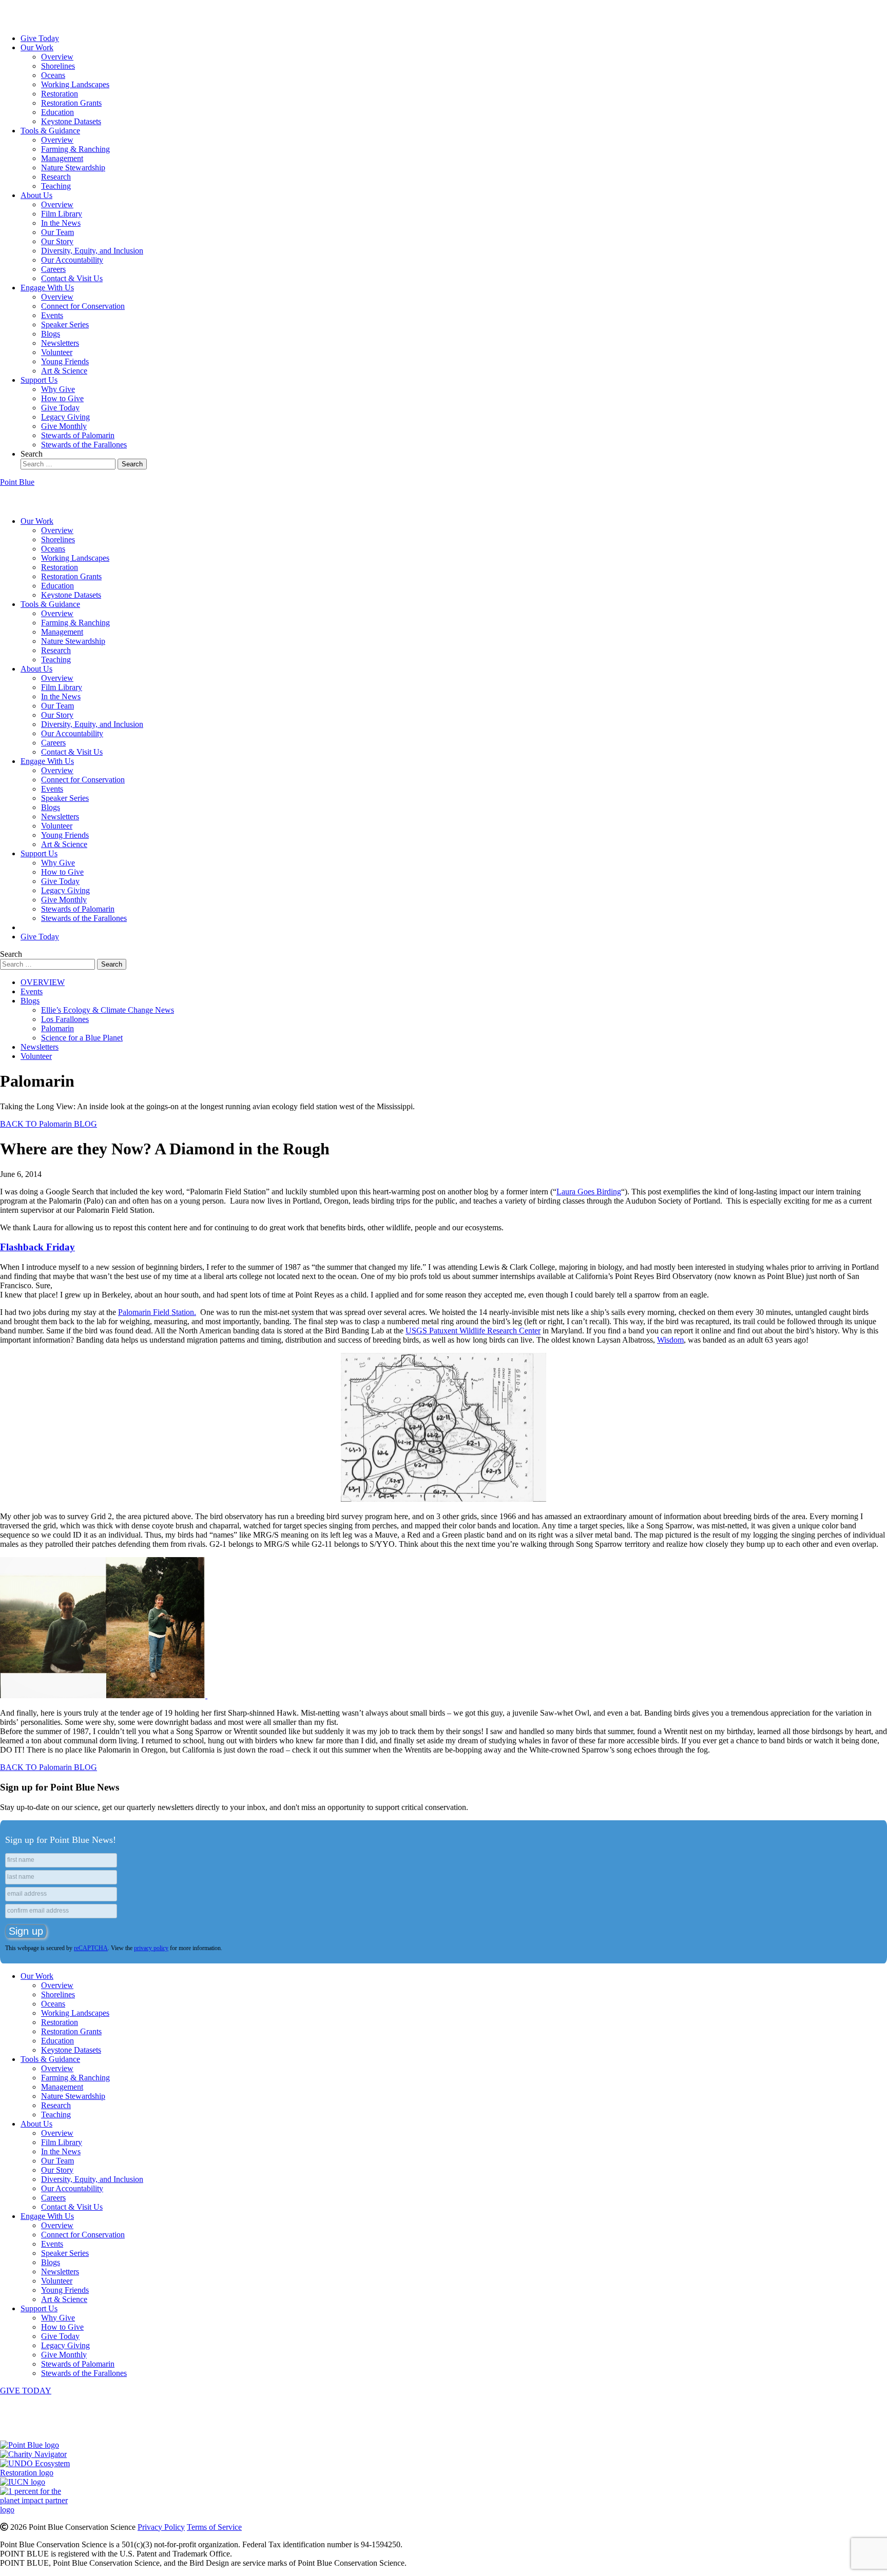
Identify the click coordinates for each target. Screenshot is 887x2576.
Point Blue (17, 482)
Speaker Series (65, 325)
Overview (57, 57)
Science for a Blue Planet (82, 1038)
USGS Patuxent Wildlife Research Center (473, 1331)
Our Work (37, 47)
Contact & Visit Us (72, 278)
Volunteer (57, 352)
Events (52, 315)
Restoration (60, 94)
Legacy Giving (65, 417)
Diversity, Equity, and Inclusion (92, 251)
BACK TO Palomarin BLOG (49, 1124)
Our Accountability (72, 260)
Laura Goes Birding (589, 1192)
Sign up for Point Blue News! (61, 1840)
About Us (36, 195)
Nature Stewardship (73, 168)
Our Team (57, 232)
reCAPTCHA (91, 1948)
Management (62, 158)
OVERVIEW (43, 982)
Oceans (53, 75)
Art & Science (64, 371)
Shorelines (58, 66)
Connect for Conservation (83, 306)
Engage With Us (47, 288)
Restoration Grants (71, 103)
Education (57, 112)
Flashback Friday (37, 1247)
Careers (53, 269)
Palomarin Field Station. (157, 1312)
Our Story (57, 241)
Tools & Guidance (50, 131)
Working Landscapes (75, 84)
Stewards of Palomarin (78, 435)
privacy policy (151, 1948)
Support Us (39, 380)
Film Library (62, 214)
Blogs (51, 334)
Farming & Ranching (75, 149)
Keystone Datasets (71, 121)
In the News (61, 223)
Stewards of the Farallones (84, 445)
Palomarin (57, 1028)
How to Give (62, 398)
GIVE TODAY (26, 2391)
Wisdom (670, 1340)
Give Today (40, 38)
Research (56, 177)
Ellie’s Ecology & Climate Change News (108, 1010)
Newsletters (60, 343)
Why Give (58, 389)
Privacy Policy (161, 2527)
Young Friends (65, 361)
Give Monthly (64, 426)
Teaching (56, 186)
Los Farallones (65, 1019)
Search (32, 454)
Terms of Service (214, 2527)
